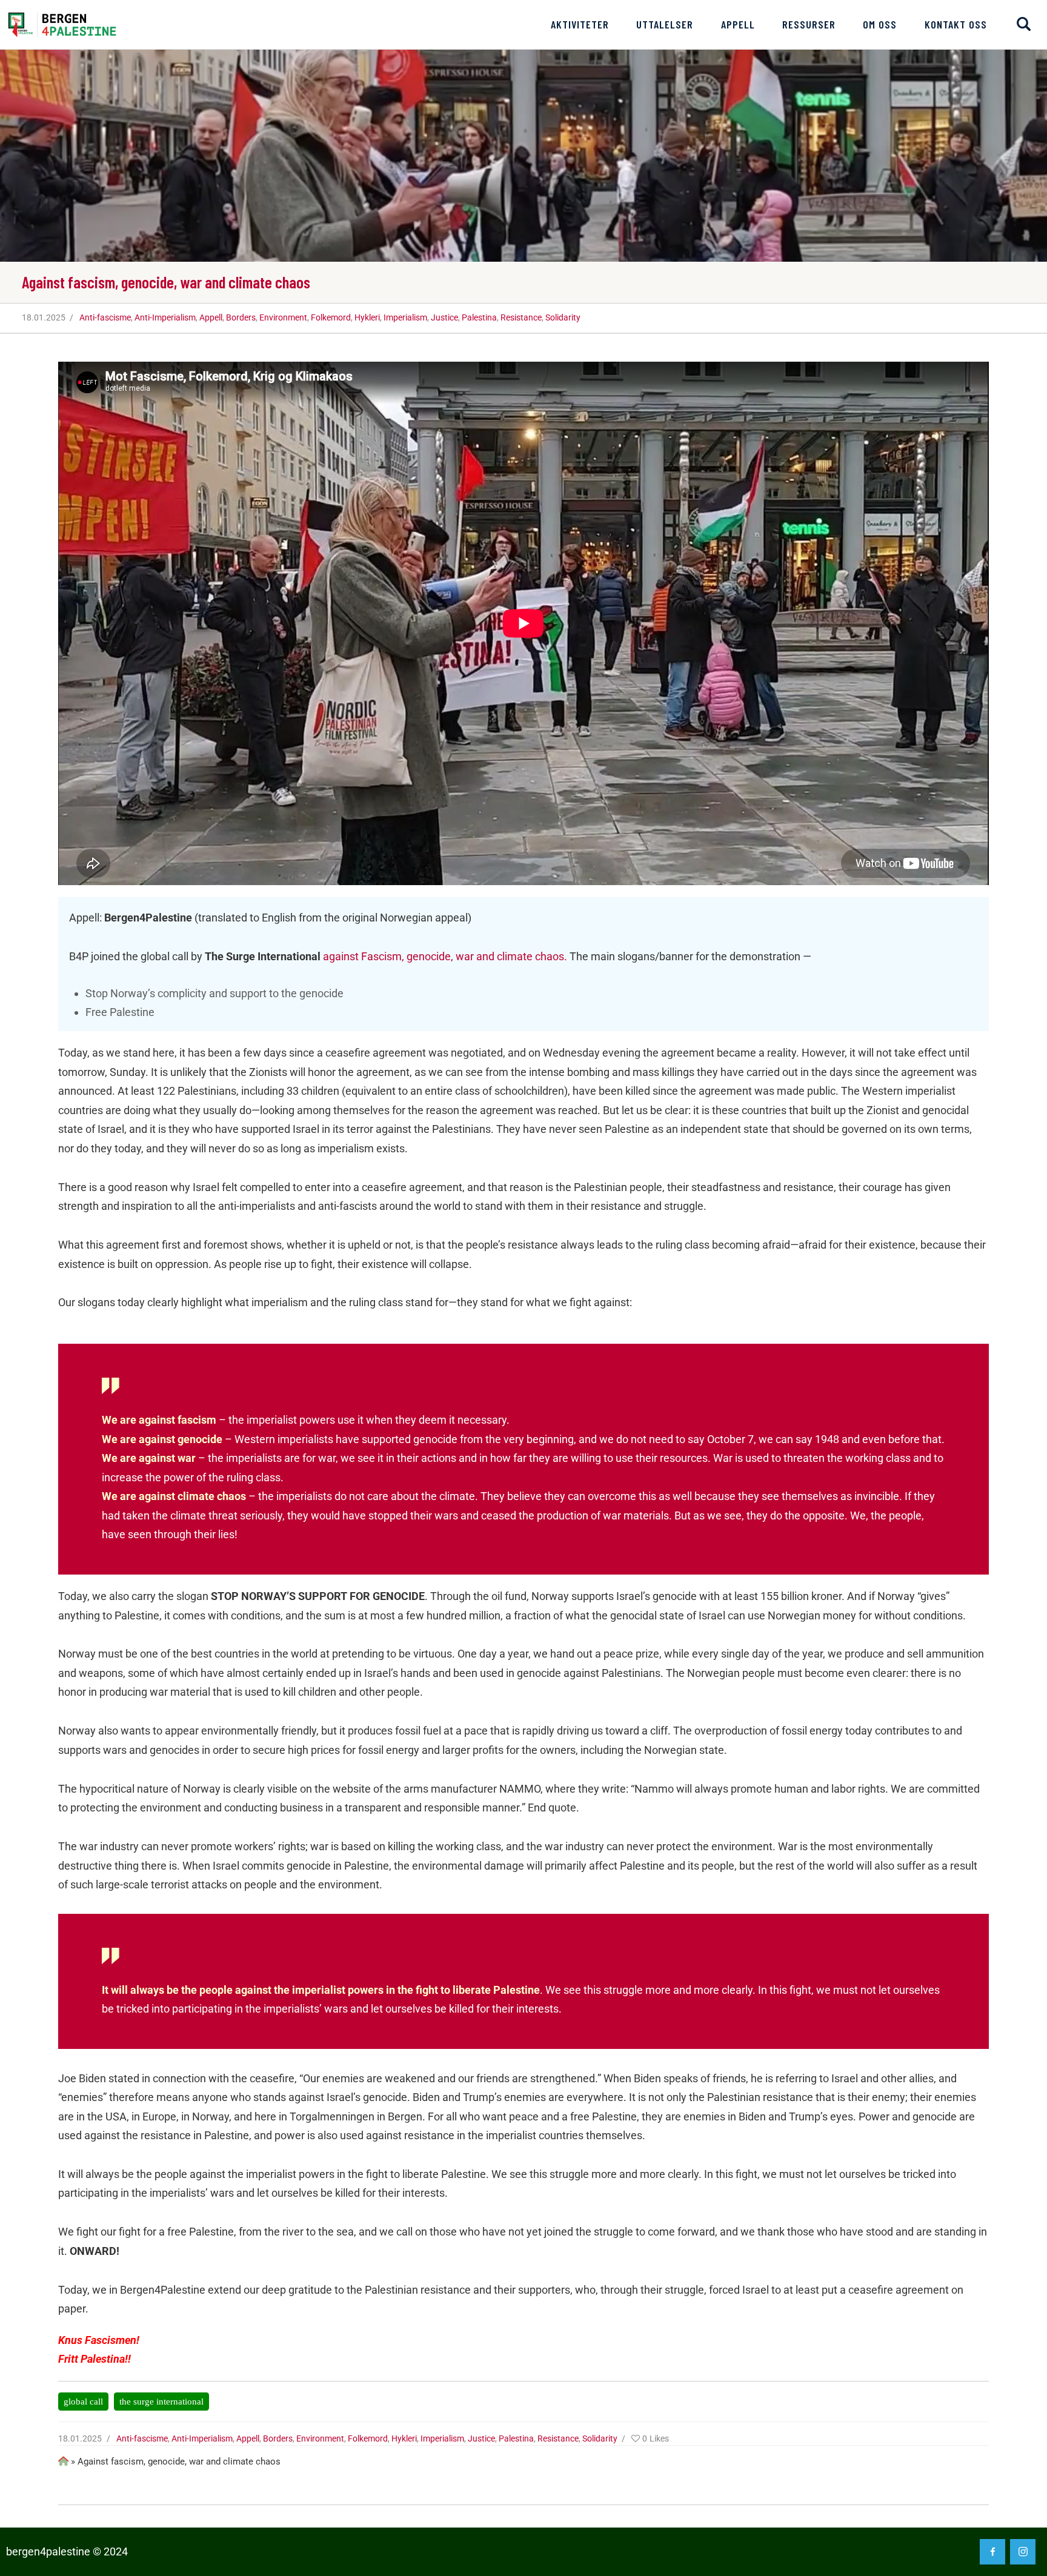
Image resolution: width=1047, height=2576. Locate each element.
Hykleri (367, 317)
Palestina (479, 317)
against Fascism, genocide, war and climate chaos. (445, 956)
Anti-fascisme (105, 317)
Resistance (521, 317)
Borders (241, 317)
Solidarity (563, 317)
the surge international (161, 2401)
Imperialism (405, 317)
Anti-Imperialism (165, 317)
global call (83, 2401)
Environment (283, 317)
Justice (444, 317)
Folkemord (331, 317)
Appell (211, 317)
